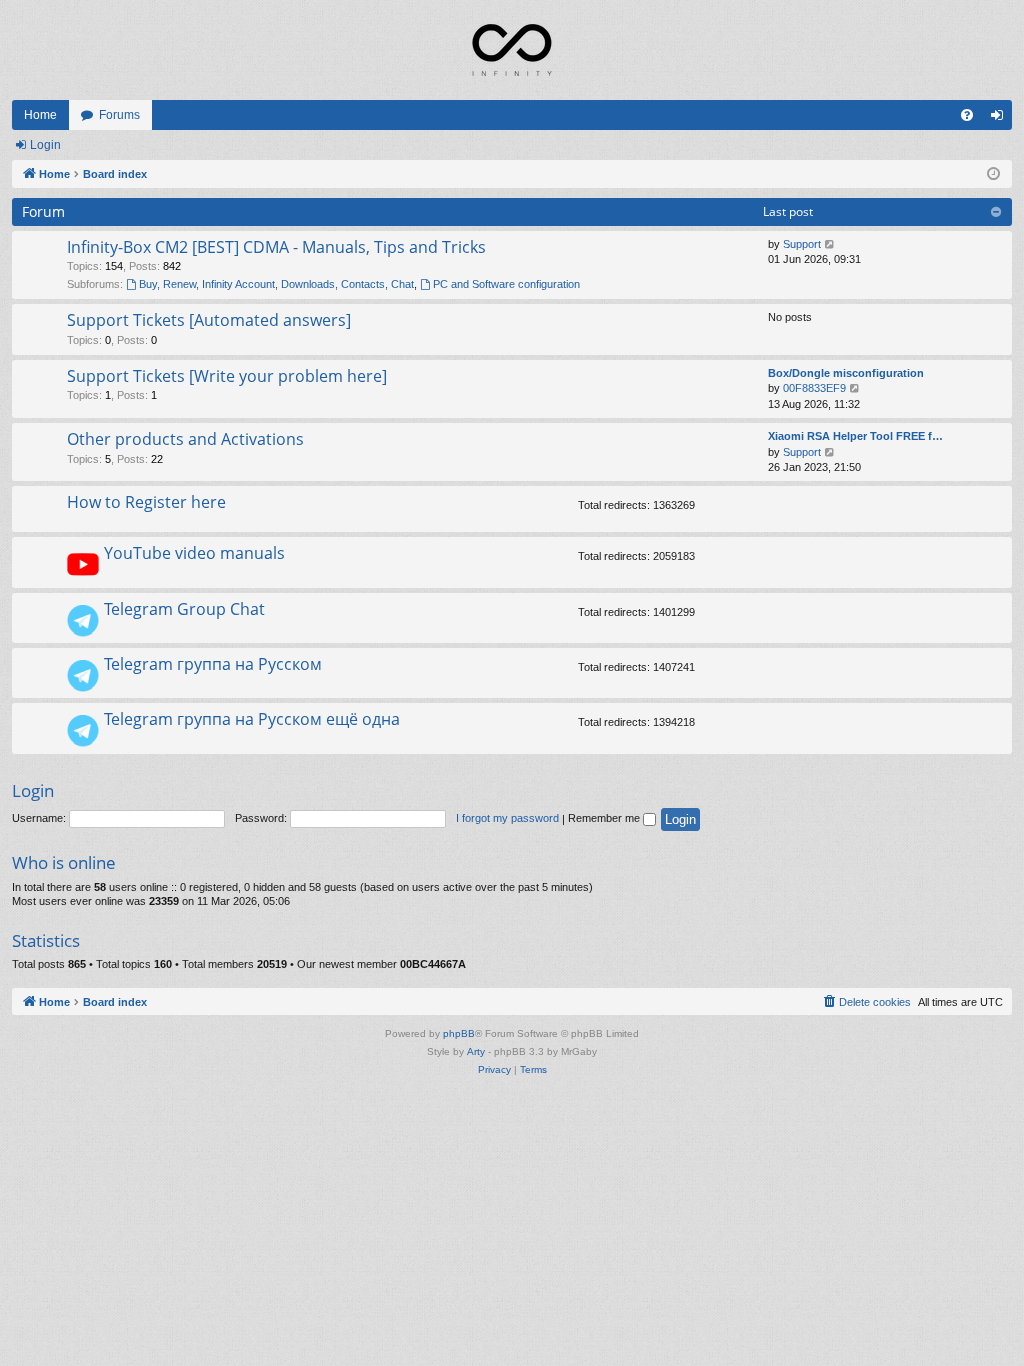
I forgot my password (507, 818)
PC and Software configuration (506, 284)
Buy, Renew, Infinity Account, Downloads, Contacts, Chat (276, 284)
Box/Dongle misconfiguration (846, 373)
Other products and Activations (185, 439)
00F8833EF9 (814, 388)
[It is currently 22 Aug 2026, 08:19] (993, 174)
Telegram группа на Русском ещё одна (252, 719)
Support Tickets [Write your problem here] (227, 376)
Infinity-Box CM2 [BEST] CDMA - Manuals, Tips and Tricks (276, 247)
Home (40, 115)
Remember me (605, 818)
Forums (119, 115)
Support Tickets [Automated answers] (209, 320)
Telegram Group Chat (184, 609)
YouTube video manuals (194, 553)
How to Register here (146, 502)
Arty (476, 1051)
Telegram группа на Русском (213, 664)
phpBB (459, 1033)
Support (802, 244)
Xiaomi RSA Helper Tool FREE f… (855, 436)
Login (45, 145)
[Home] (512, 50)
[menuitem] (967, 115)
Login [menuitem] (1001, 119)
